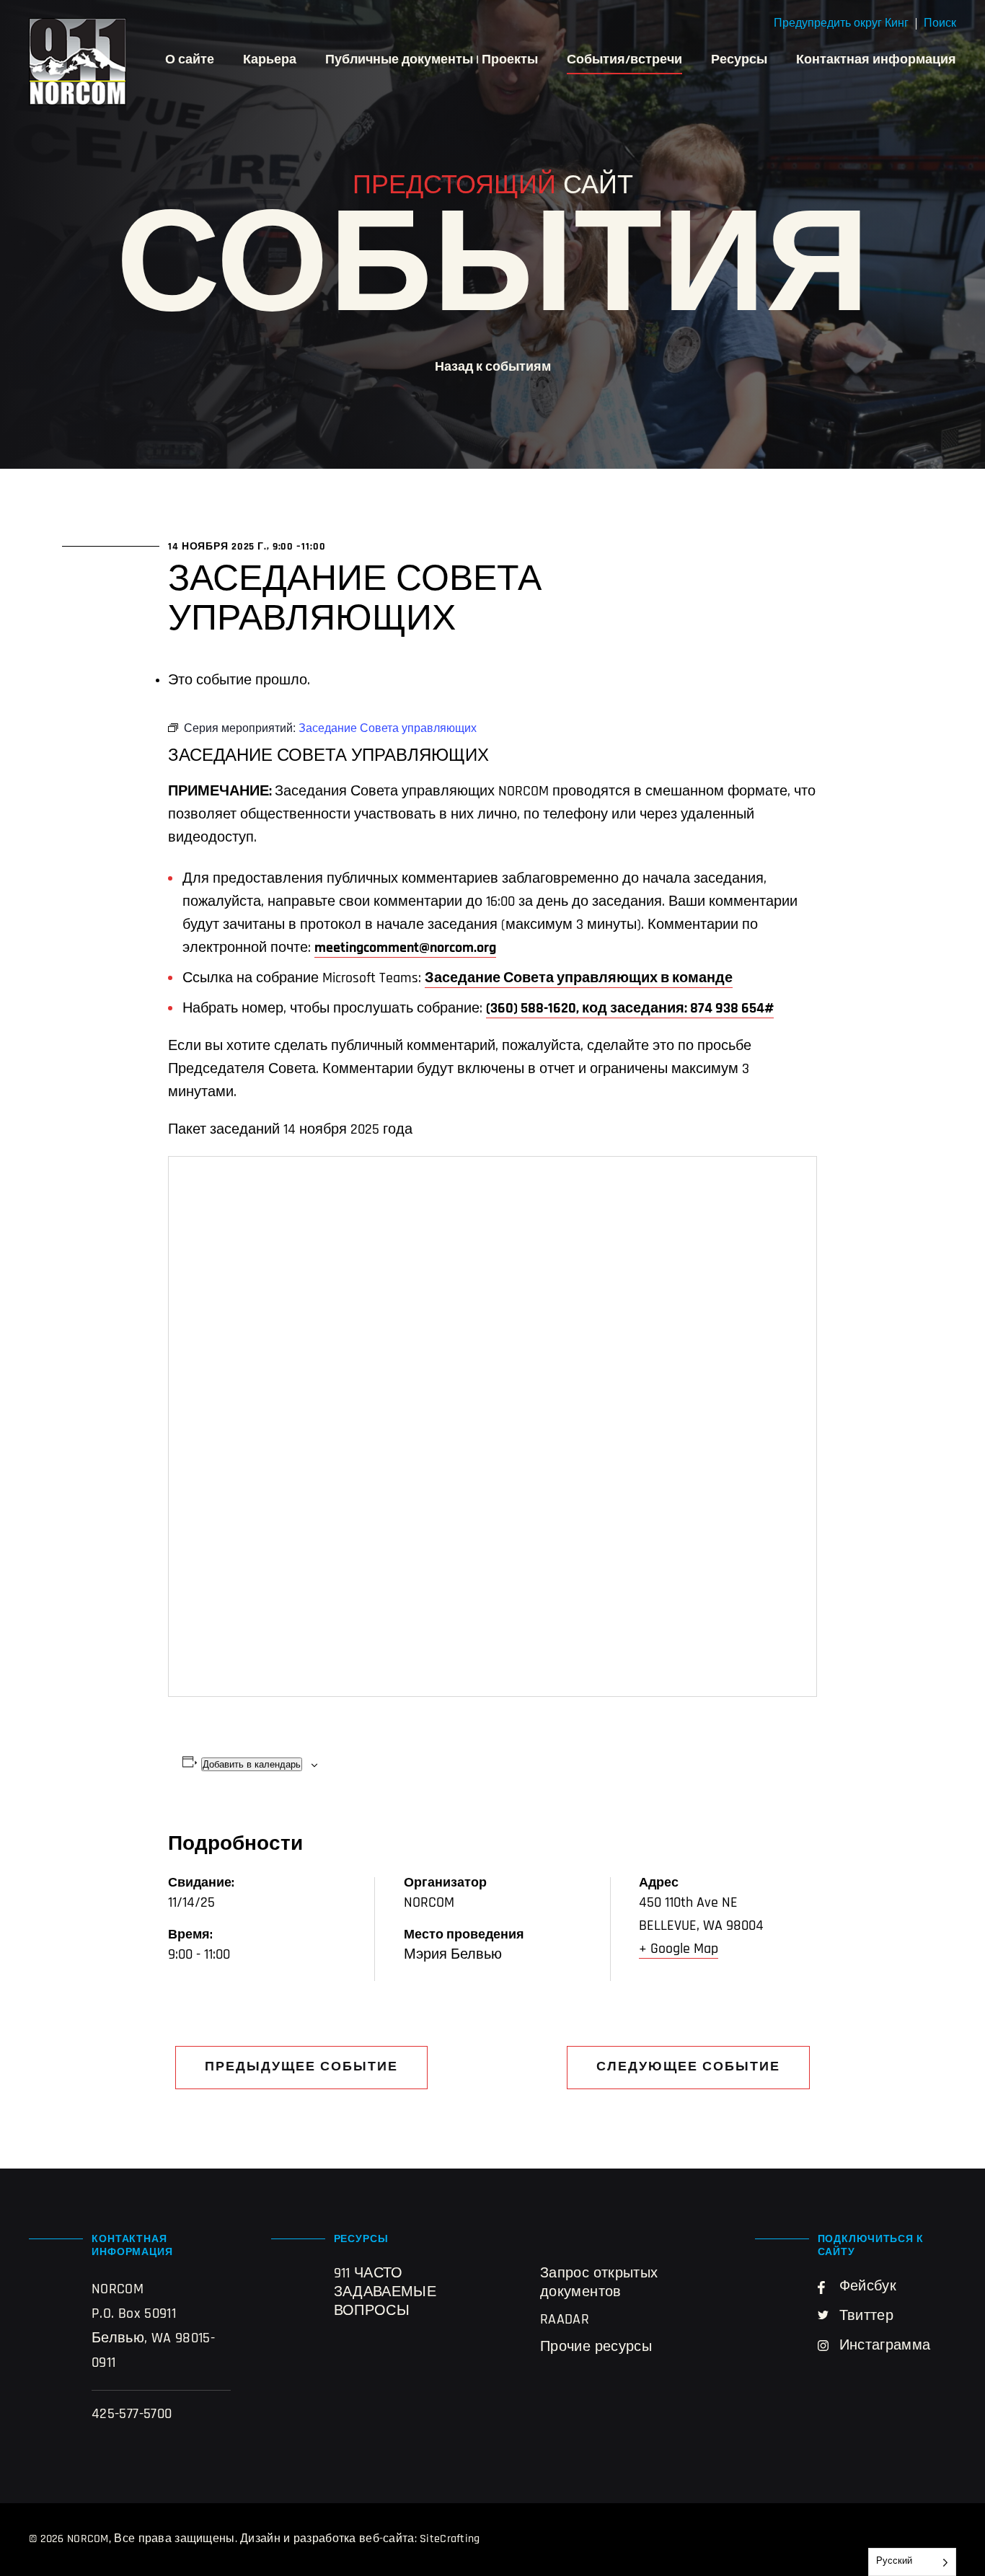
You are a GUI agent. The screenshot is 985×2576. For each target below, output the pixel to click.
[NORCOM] (78, 62)
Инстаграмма (885, 2346)
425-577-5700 (132, 2414)
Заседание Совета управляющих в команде (579, 979)
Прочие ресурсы (596, 2347)
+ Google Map (679, 1949)
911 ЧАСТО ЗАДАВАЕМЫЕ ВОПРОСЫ (385, 2293)
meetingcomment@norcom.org (405, 948)
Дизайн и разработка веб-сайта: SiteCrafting (360, 2539)
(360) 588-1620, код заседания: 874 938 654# (630, 1009)
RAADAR (565, 2320)
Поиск (940, 24)
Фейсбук (868, 2287)
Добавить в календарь (252, 1764)
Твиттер (867, 2316)
